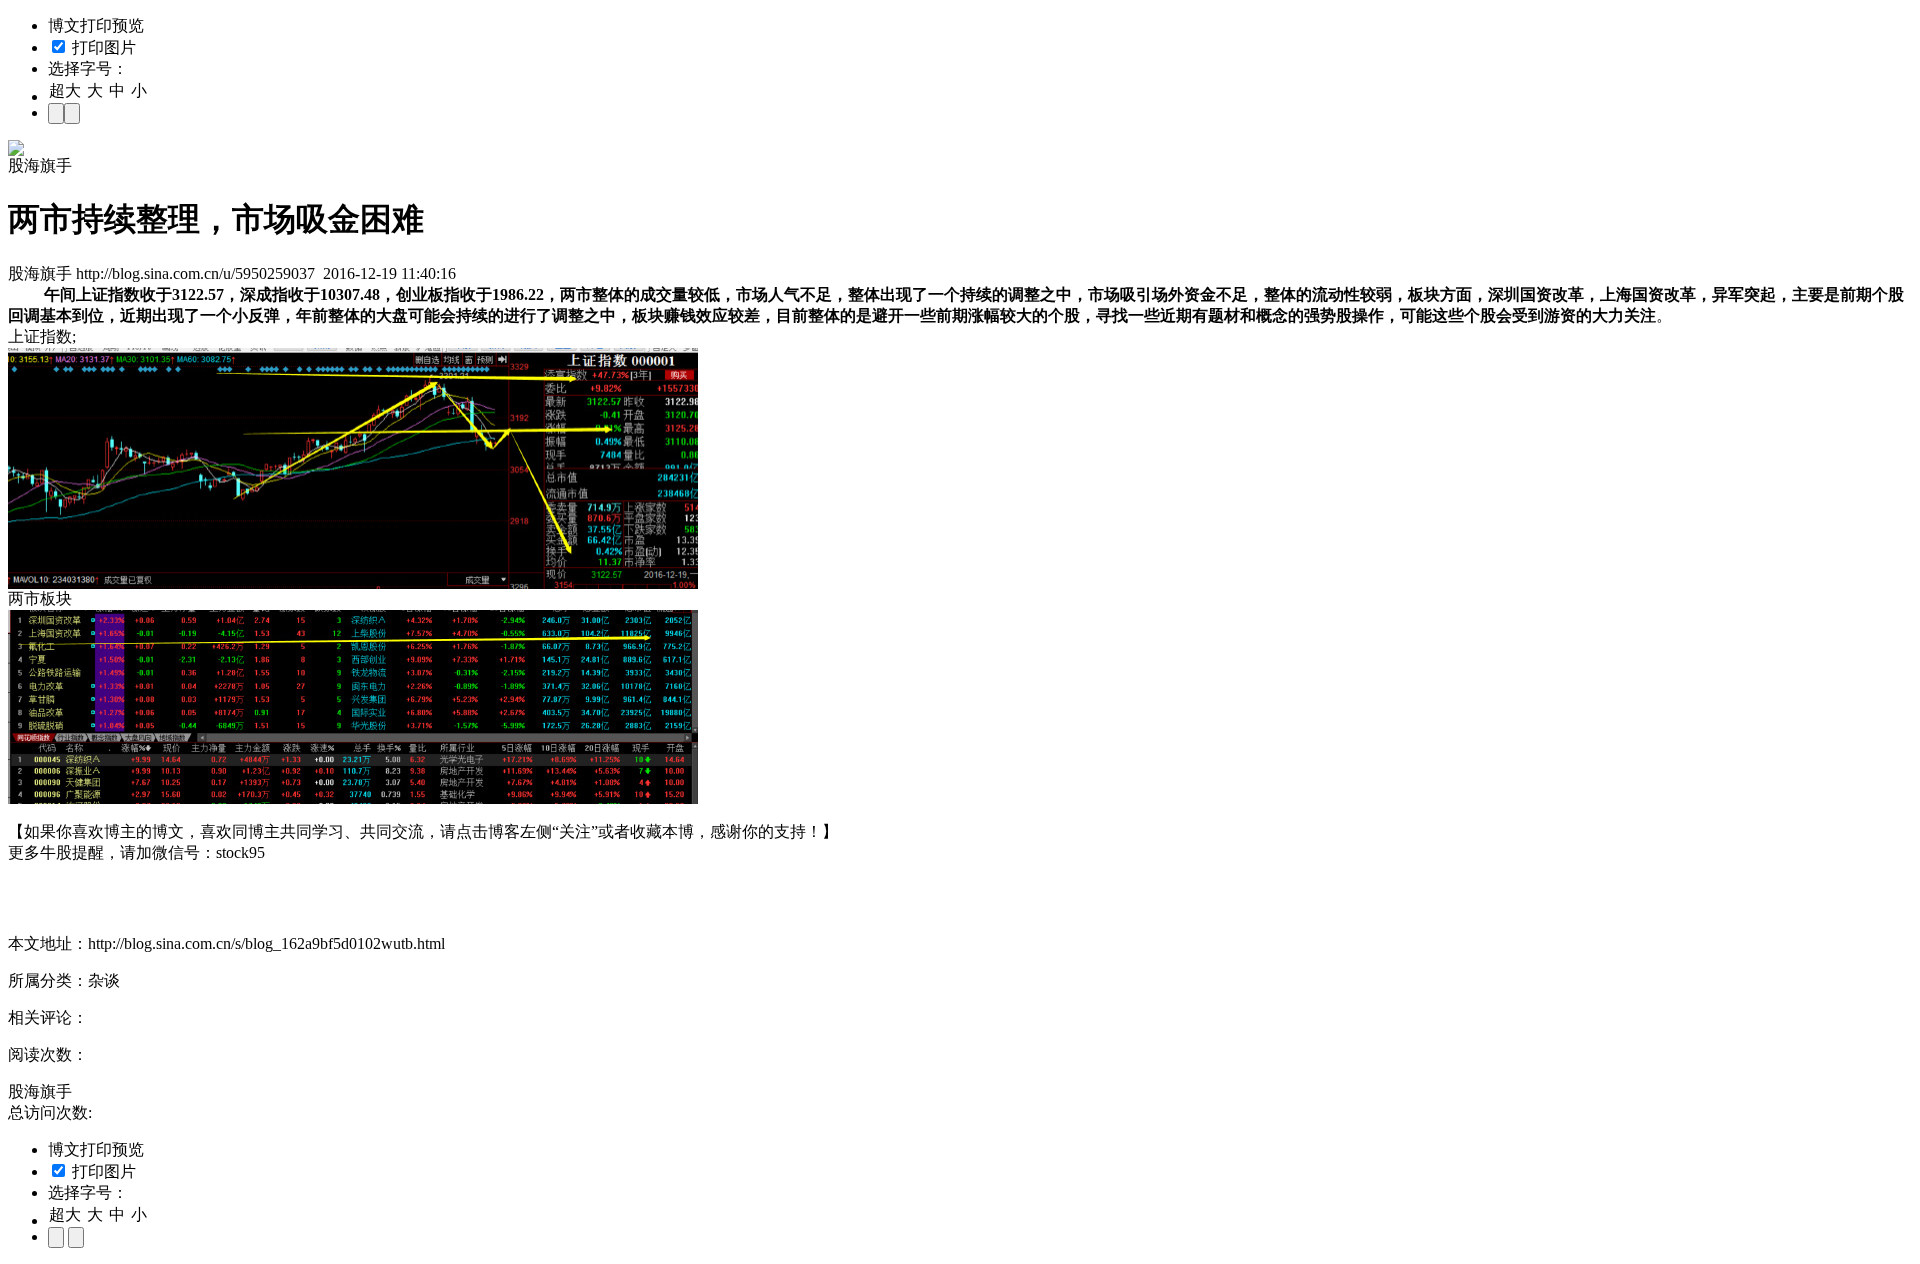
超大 (65, 90)
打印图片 (102, 47)
